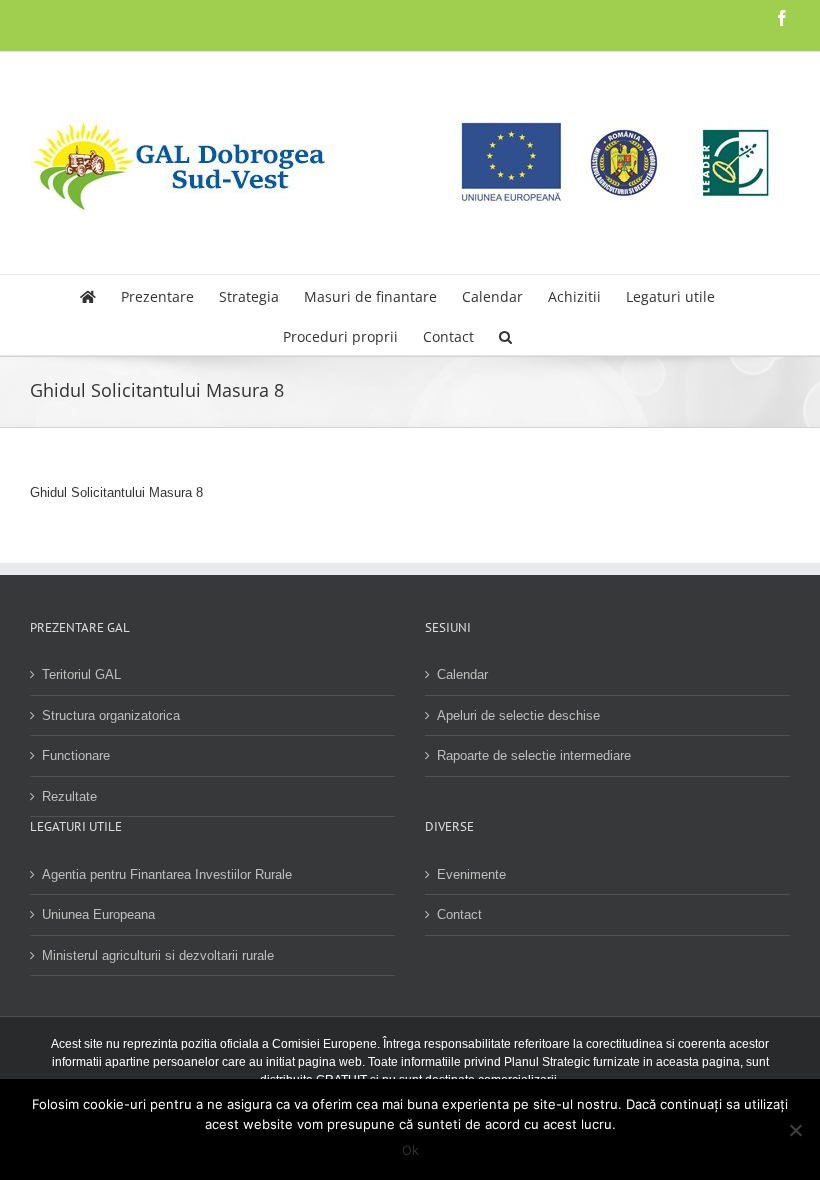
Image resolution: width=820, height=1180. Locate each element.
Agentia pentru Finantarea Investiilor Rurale (167, 874)
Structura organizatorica (111, 715)
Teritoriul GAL (81, 674)
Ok (410, 1150)
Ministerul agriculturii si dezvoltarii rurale (158, 955)
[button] (505, 335)
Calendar (462, 674)
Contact (459, 914)
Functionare (76, 755)
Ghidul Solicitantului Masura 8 (116, 492)
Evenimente (471, 874)
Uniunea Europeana (98, 914)
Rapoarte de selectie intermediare (534, 755)
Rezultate (69, 796)
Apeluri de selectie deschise (518, 715)
